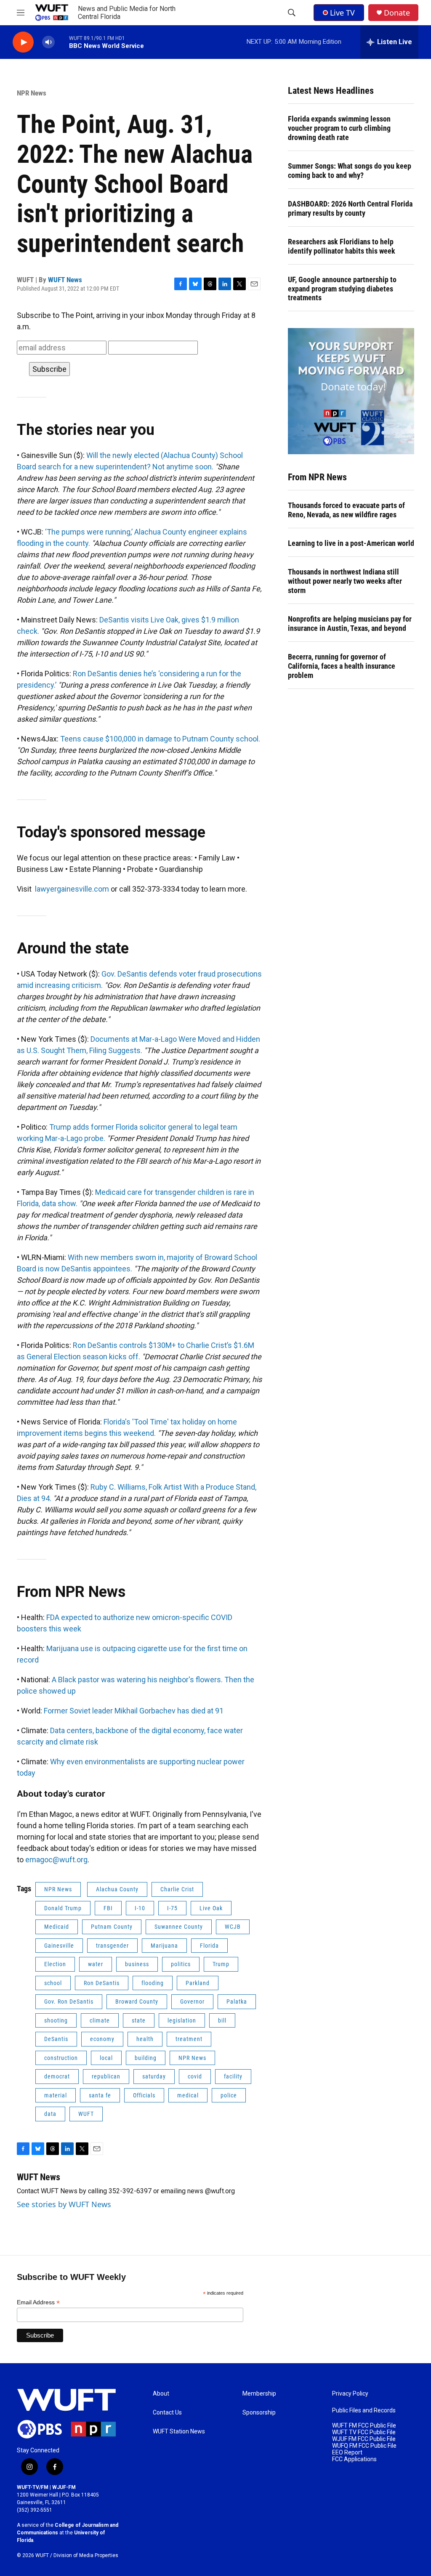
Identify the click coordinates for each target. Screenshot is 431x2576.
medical (188, 2095)
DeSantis (56, 2039)
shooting (56, 2020)
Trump (221, 1964)
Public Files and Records (364, 2411)
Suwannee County (179, 1927)
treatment (189, 2039)
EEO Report (347, 2453)
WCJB (233, 1927)
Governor (192, 2001)
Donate (397, 13)
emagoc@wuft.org (56, 1860)
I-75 (172, 1908)
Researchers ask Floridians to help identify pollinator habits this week (342, 246)
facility (233, 2076)
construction (61, 2058)
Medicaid (57, 1927)
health (145, 2039)
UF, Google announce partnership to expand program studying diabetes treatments (342, 289)
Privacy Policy (350, 2394)
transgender (112, 1946)
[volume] (48, 42)
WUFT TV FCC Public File (364, 2432)
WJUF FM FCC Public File (364, 2439)
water (96, 1964)
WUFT (86, 2114)
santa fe (100, 2095)
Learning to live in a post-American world (351, 543)
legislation (182, 2020)
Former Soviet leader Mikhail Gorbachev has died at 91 (134, 1711)
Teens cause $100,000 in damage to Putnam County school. (160, 739)
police (229, 2095)
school (53, 1983)
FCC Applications (354, 2459)
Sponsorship (259, 2413)
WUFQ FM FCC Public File (364, 2446)
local (106, 2058)
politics (181, 1964)
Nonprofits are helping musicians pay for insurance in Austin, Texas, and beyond (350, 623)
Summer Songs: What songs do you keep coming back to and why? (350, 171)
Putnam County (112, 1927)
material (56, 2095)
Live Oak (211, 1908)
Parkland (198, 1983)
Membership (259, 2394)
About (161, 2394)
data (50, 2114)
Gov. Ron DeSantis (69, 2001)
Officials (144, 2095)
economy (102, 2039)
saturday (154, 2076)
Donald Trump (63, 1908)
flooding (153, 1983)
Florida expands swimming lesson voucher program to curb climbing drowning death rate (339, 128)
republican (106, 2076)
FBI (108, 1908)
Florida (209, 1946)
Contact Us (167, 2413)
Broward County (137, 2001)
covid (195, 2076)
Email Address (38, 2302)
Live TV (342, 13)
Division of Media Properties (86, 2555)
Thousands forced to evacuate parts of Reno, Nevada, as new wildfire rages (346, 510)
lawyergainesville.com (72, 889)
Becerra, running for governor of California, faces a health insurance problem (342, 666)
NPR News (32, 93)
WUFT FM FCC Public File (364, 2426)
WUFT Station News (179, 2432)
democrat (57, 2076)
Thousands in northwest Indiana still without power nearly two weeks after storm (345, 581)
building (146, 2058)
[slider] (62, 42)
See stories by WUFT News (64, 2204)
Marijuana (164, 1946)
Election (55, 1964)
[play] (23, 42)
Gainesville (59, 1946)
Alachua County (117, 1889)
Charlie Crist (177, 1889)
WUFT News (65, 280)
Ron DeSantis (102, 1983)
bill (222, 2020)
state (139, 2020)
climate (100, 2020)
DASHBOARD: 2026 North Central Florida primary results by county (350, 208)
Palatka (237, 2001)
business (137, 1964)
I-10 (140, 1908)
